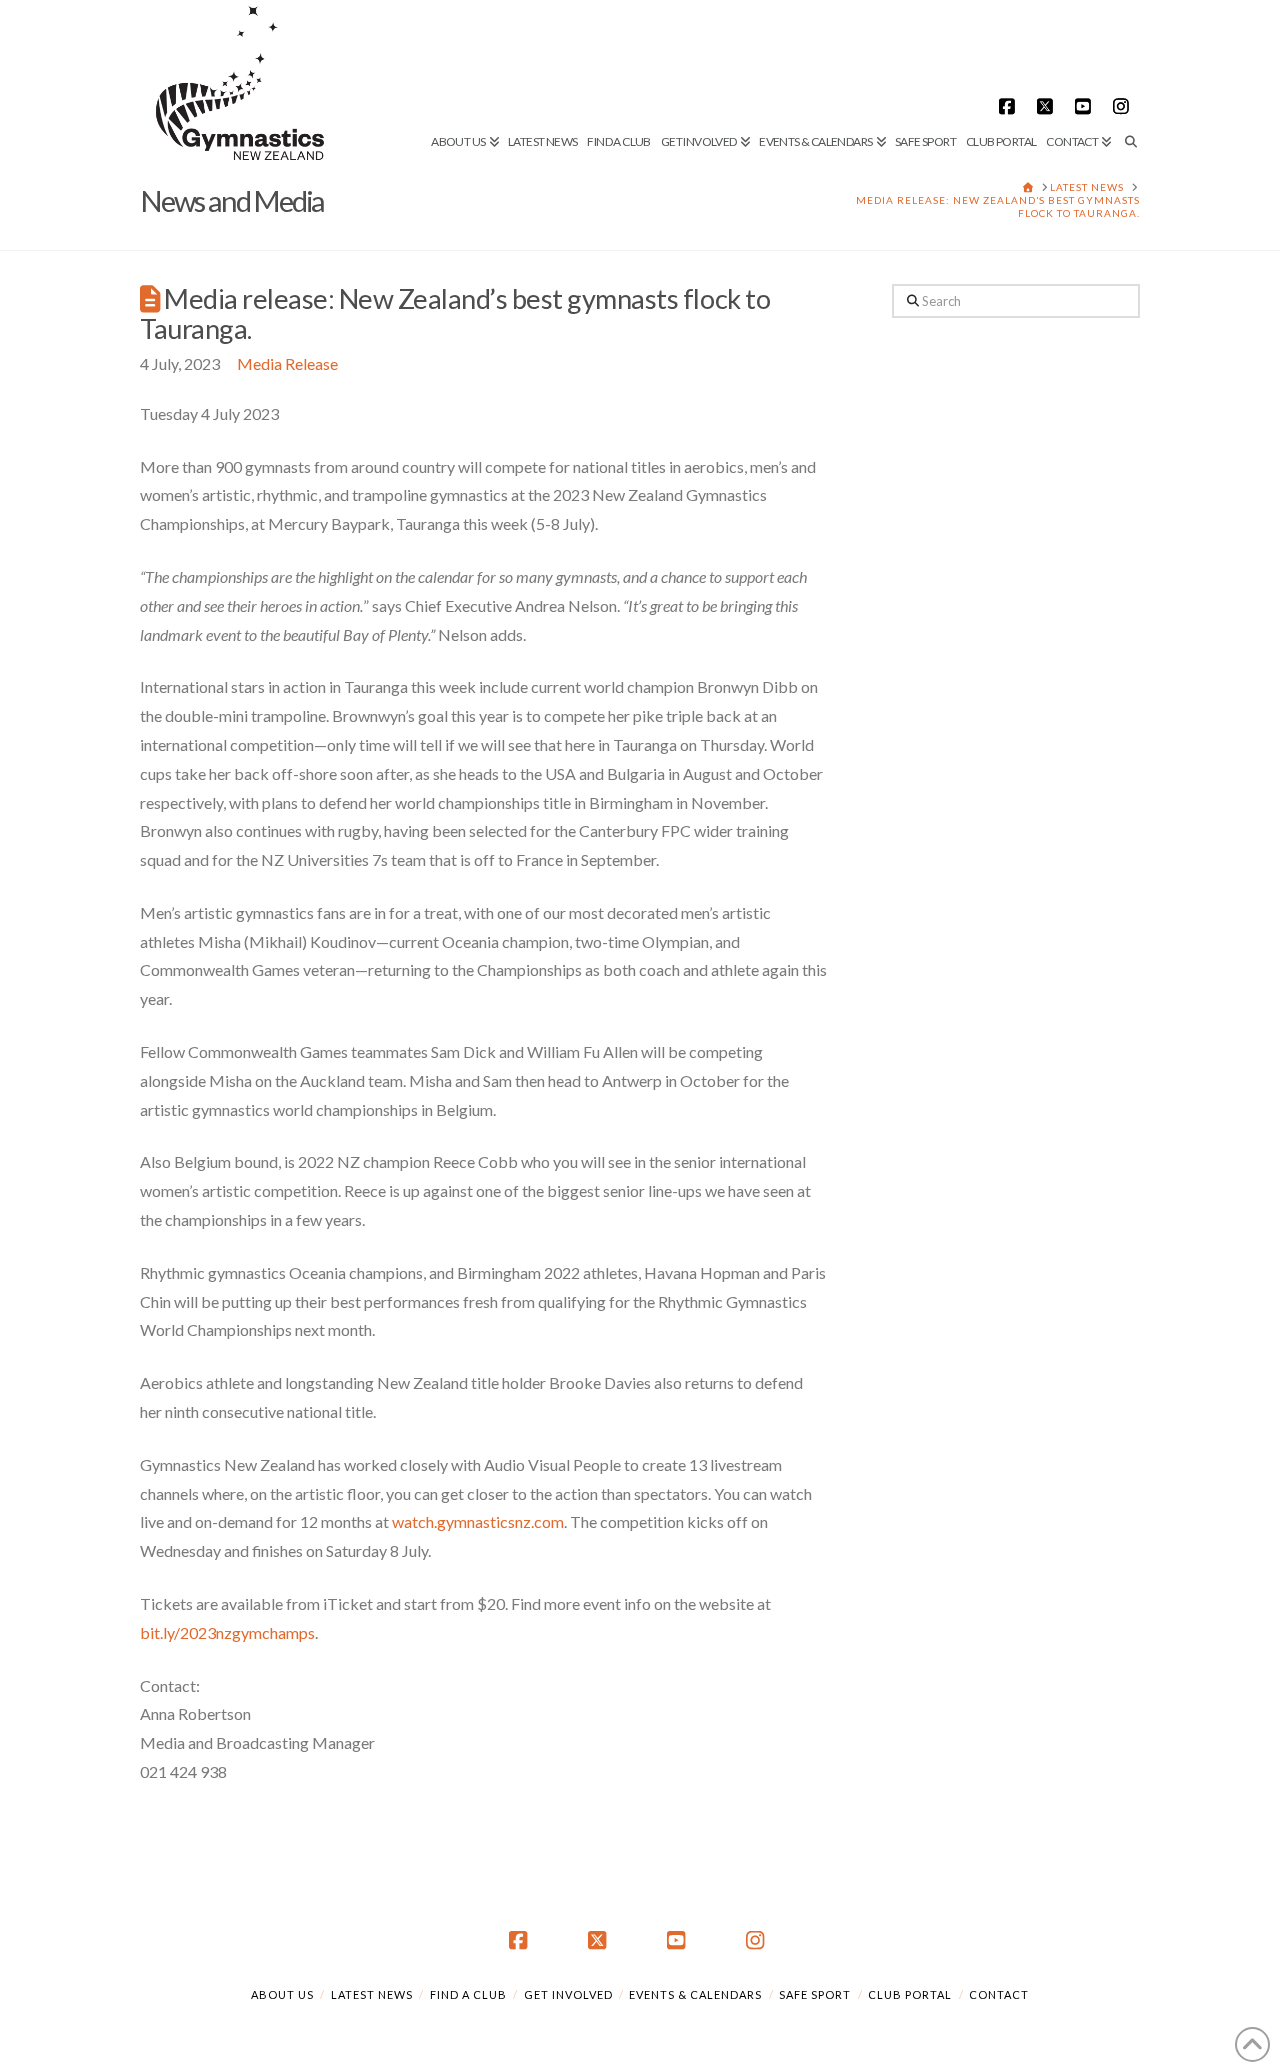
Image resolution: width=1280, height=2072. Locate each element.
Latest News (372, 1994)
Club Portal (910, 1994)
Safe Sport (815, 1994)
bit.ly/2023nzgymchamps (227, 1632)
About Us (282, 1994)
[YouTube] (1086, 106)
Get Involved (568, 1994)
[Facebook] (1010, 106)
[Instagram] (1124, 106)
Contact (999, 1994)
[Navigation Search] (1128, 75)
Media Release (287, 363)
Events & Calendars (695, 1994)
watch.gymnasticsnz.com (478, 1521)
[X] (1048, 106)
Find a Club (468, 1994)
